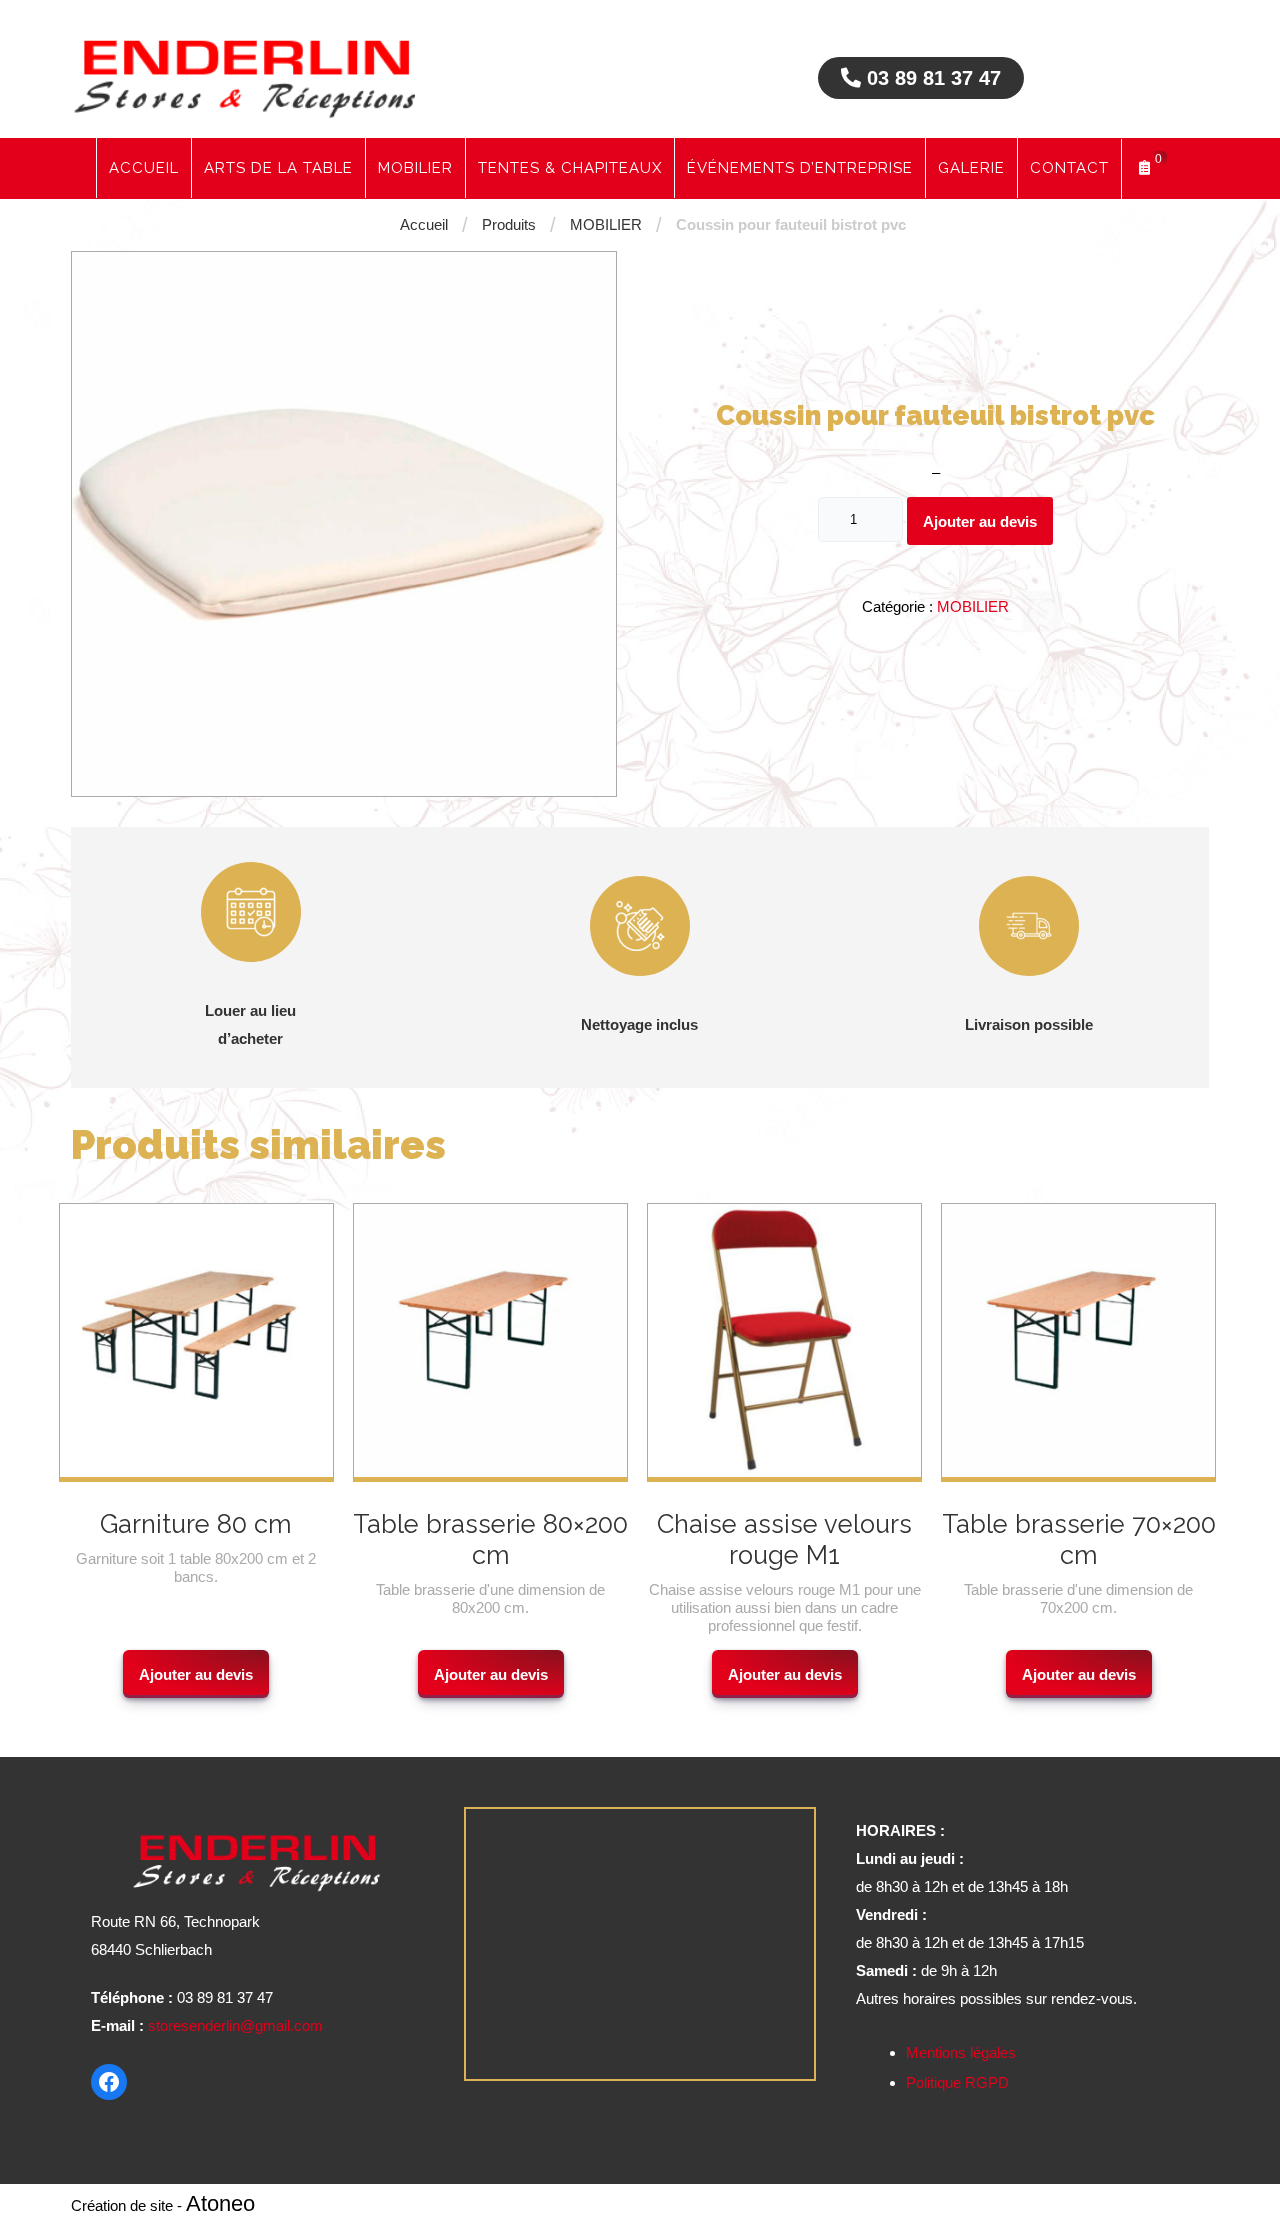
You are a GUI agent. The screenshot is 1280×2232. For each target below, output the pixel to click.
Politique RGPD (957, 2082)
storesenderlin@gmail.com (235, 2025)
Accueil (424, 224)
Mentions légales (961, 2052)
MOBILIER (606, 224)
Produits (509, 224)
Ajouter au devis (980, 521)
